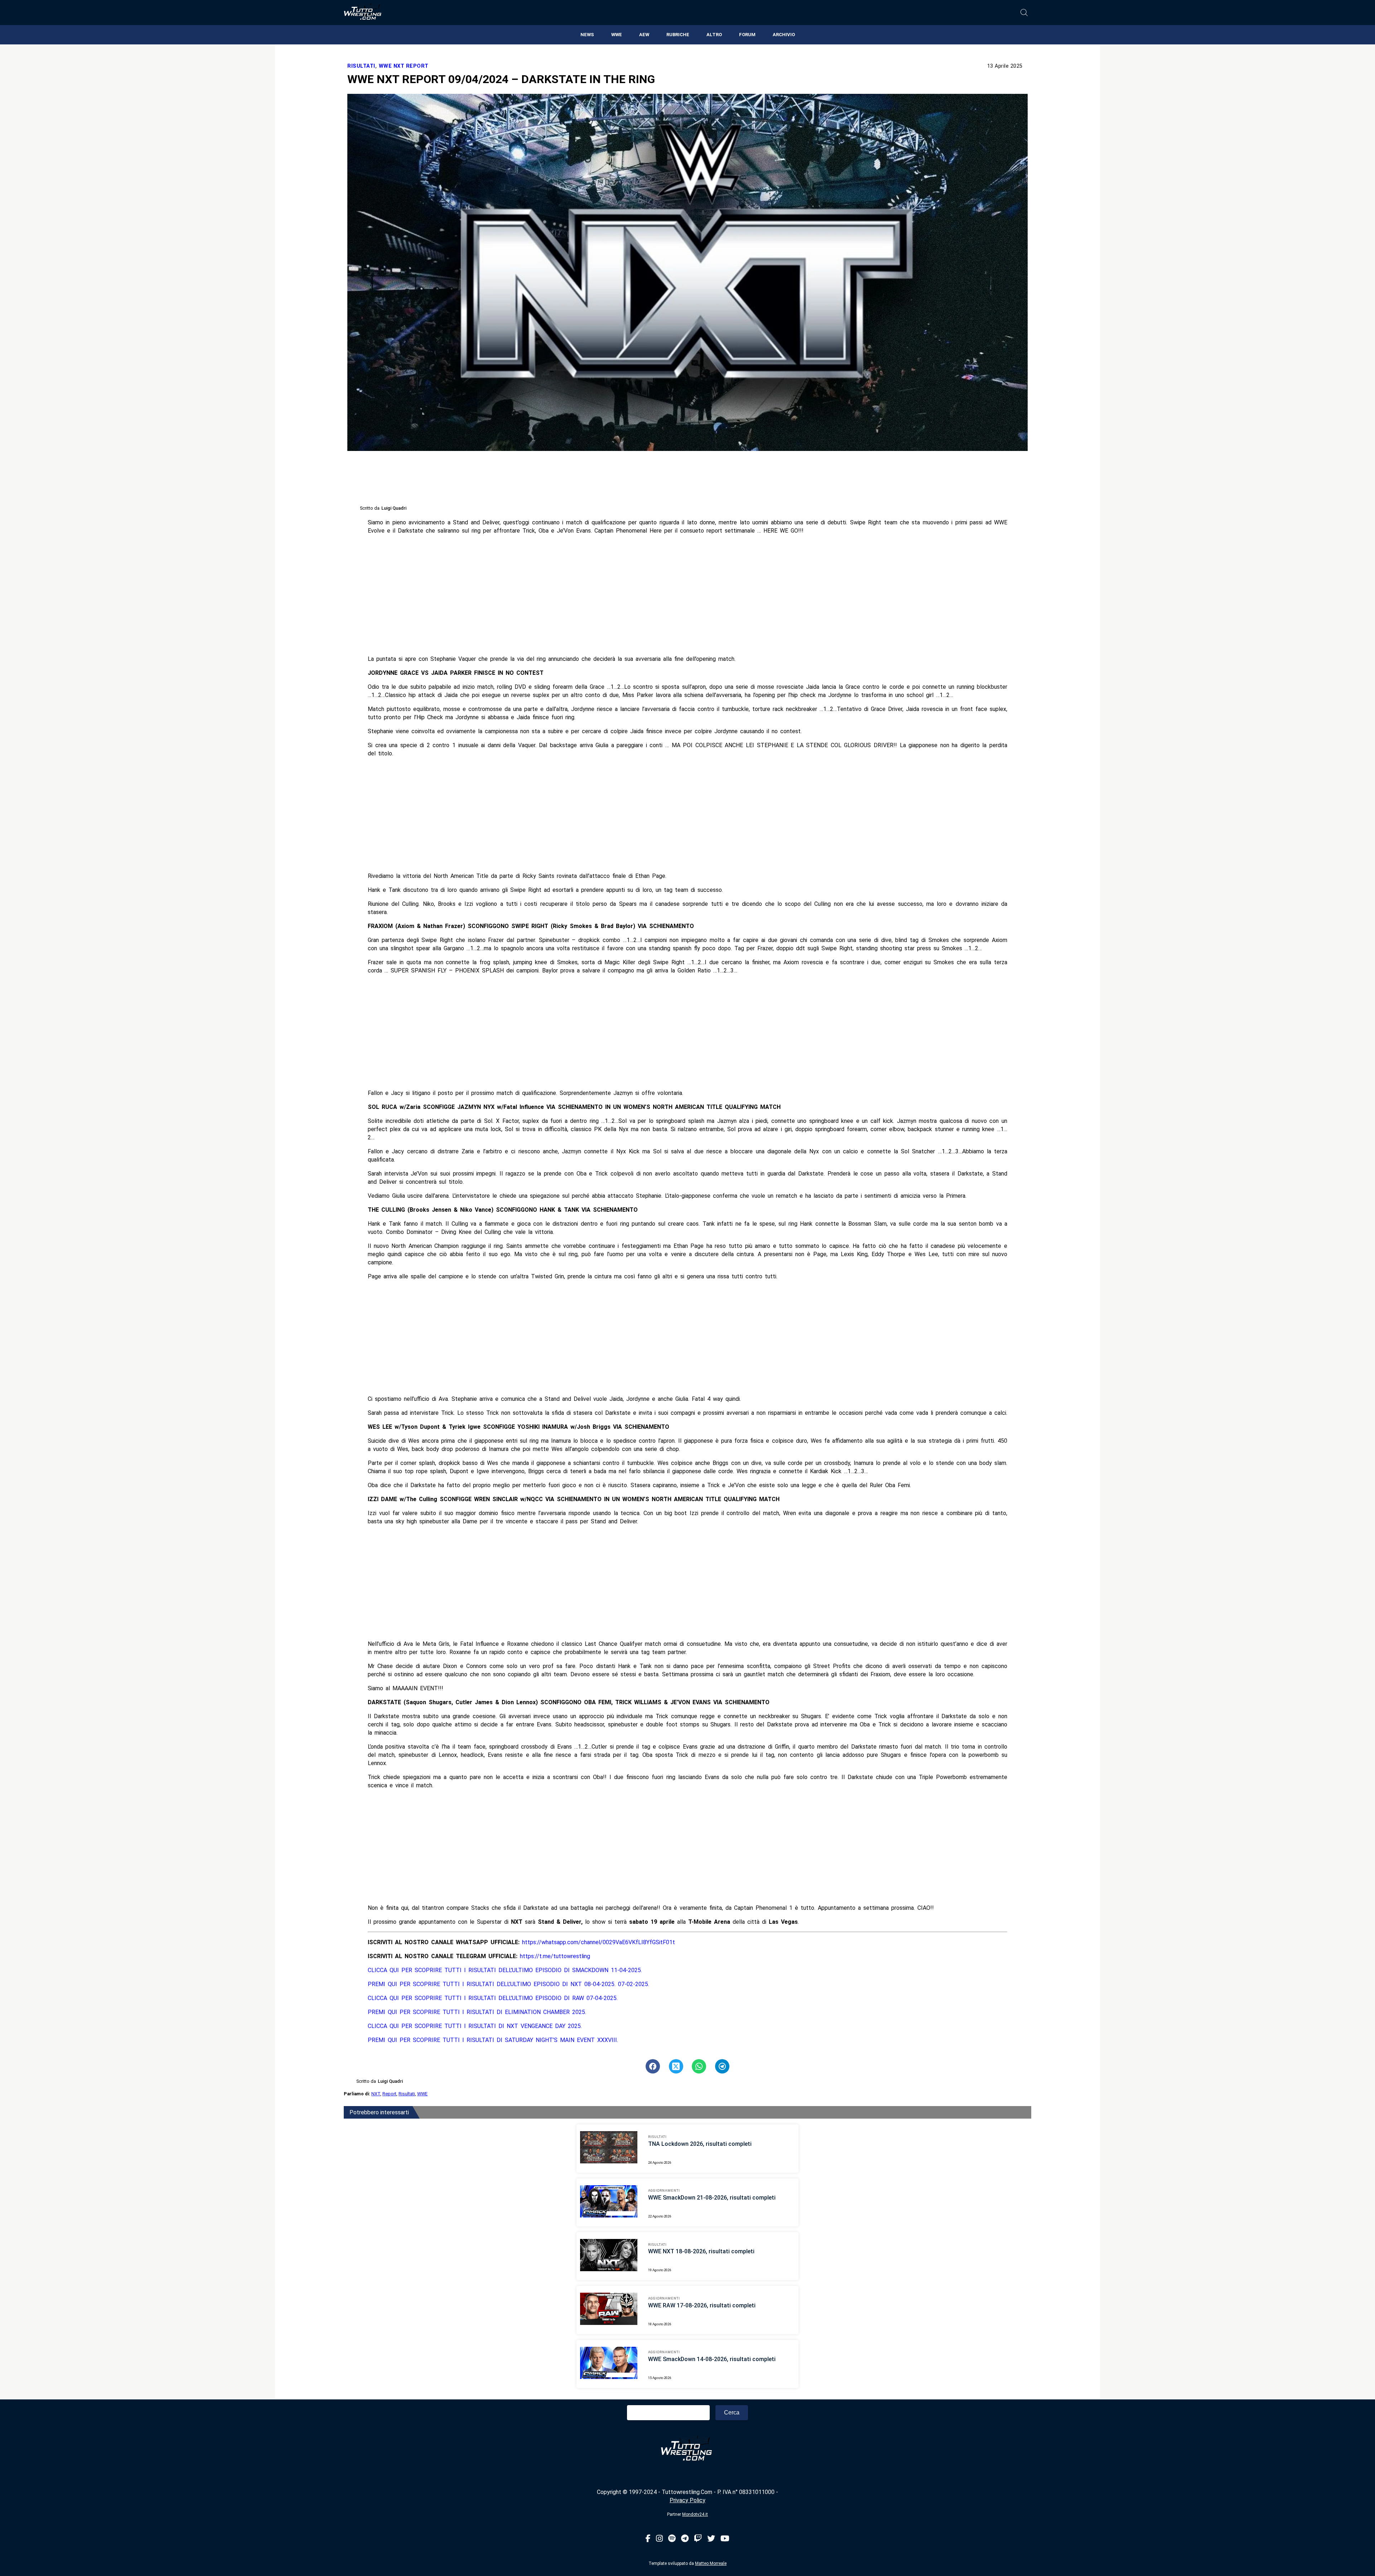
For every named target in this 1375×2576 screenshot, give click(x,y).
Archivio (784, 35)
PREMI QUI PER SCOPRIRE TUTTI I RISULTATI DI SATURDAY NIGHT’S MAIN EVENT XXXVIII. (493, 2040)
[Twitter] (711, 2539)
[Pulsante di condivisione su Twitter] (676, 2066)
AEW (644, 35)
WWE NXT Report (404, 66)
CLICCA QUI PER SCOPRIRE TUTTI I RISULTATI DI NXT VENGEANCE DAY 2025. (475, 2026)
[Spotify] (672, 2539)
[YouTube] (725, 2539)
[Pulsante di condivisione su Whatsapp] (699, 2066)
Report (389, 2094)
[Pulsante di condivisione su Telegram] (722, 2066)
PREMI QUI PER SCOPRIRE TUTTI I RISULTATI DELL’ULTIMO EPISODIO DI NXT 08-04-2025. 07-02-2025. (508, 1984)
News (587, 35)
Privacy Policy (687, 2500)
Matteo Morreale (711, 2563)
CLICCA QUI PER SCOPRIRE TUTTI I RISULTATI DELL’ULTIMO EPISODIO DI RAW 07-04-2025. (493, 1998)
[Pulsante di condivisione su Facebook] (653, 2066)
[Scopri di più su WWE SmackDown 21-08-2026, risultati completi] (609, 2202)
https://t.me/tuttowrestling (555, 1956)
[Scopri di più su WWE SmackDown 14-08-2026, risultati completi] (609, 2364)
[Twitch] (698, 2539)
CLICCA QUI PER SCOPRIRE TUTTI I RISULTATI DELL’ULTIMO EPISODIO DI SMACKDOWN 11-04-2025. (505, 1970)
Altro (714, 35)
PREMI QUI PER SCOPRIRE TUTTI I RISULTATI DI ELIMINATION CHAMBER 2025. (477, 2012)
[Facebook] (648, 2539)
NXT (376, 2094)
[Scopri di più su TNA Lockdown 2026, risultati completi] (609, 2148)
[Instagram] (659, 2539)
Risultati (361, 66)
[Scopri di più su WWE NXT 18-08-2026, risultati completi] (609, 2256)
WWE (617, 35)
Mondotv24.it (695, 2514)
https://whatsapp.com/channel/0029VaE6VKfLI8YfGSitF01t (599, 1942)
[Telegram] (685, 2539)
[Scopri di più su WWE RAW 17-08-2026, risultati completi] (609, 2310)
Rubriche (678, 35)
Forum (747, 35)
